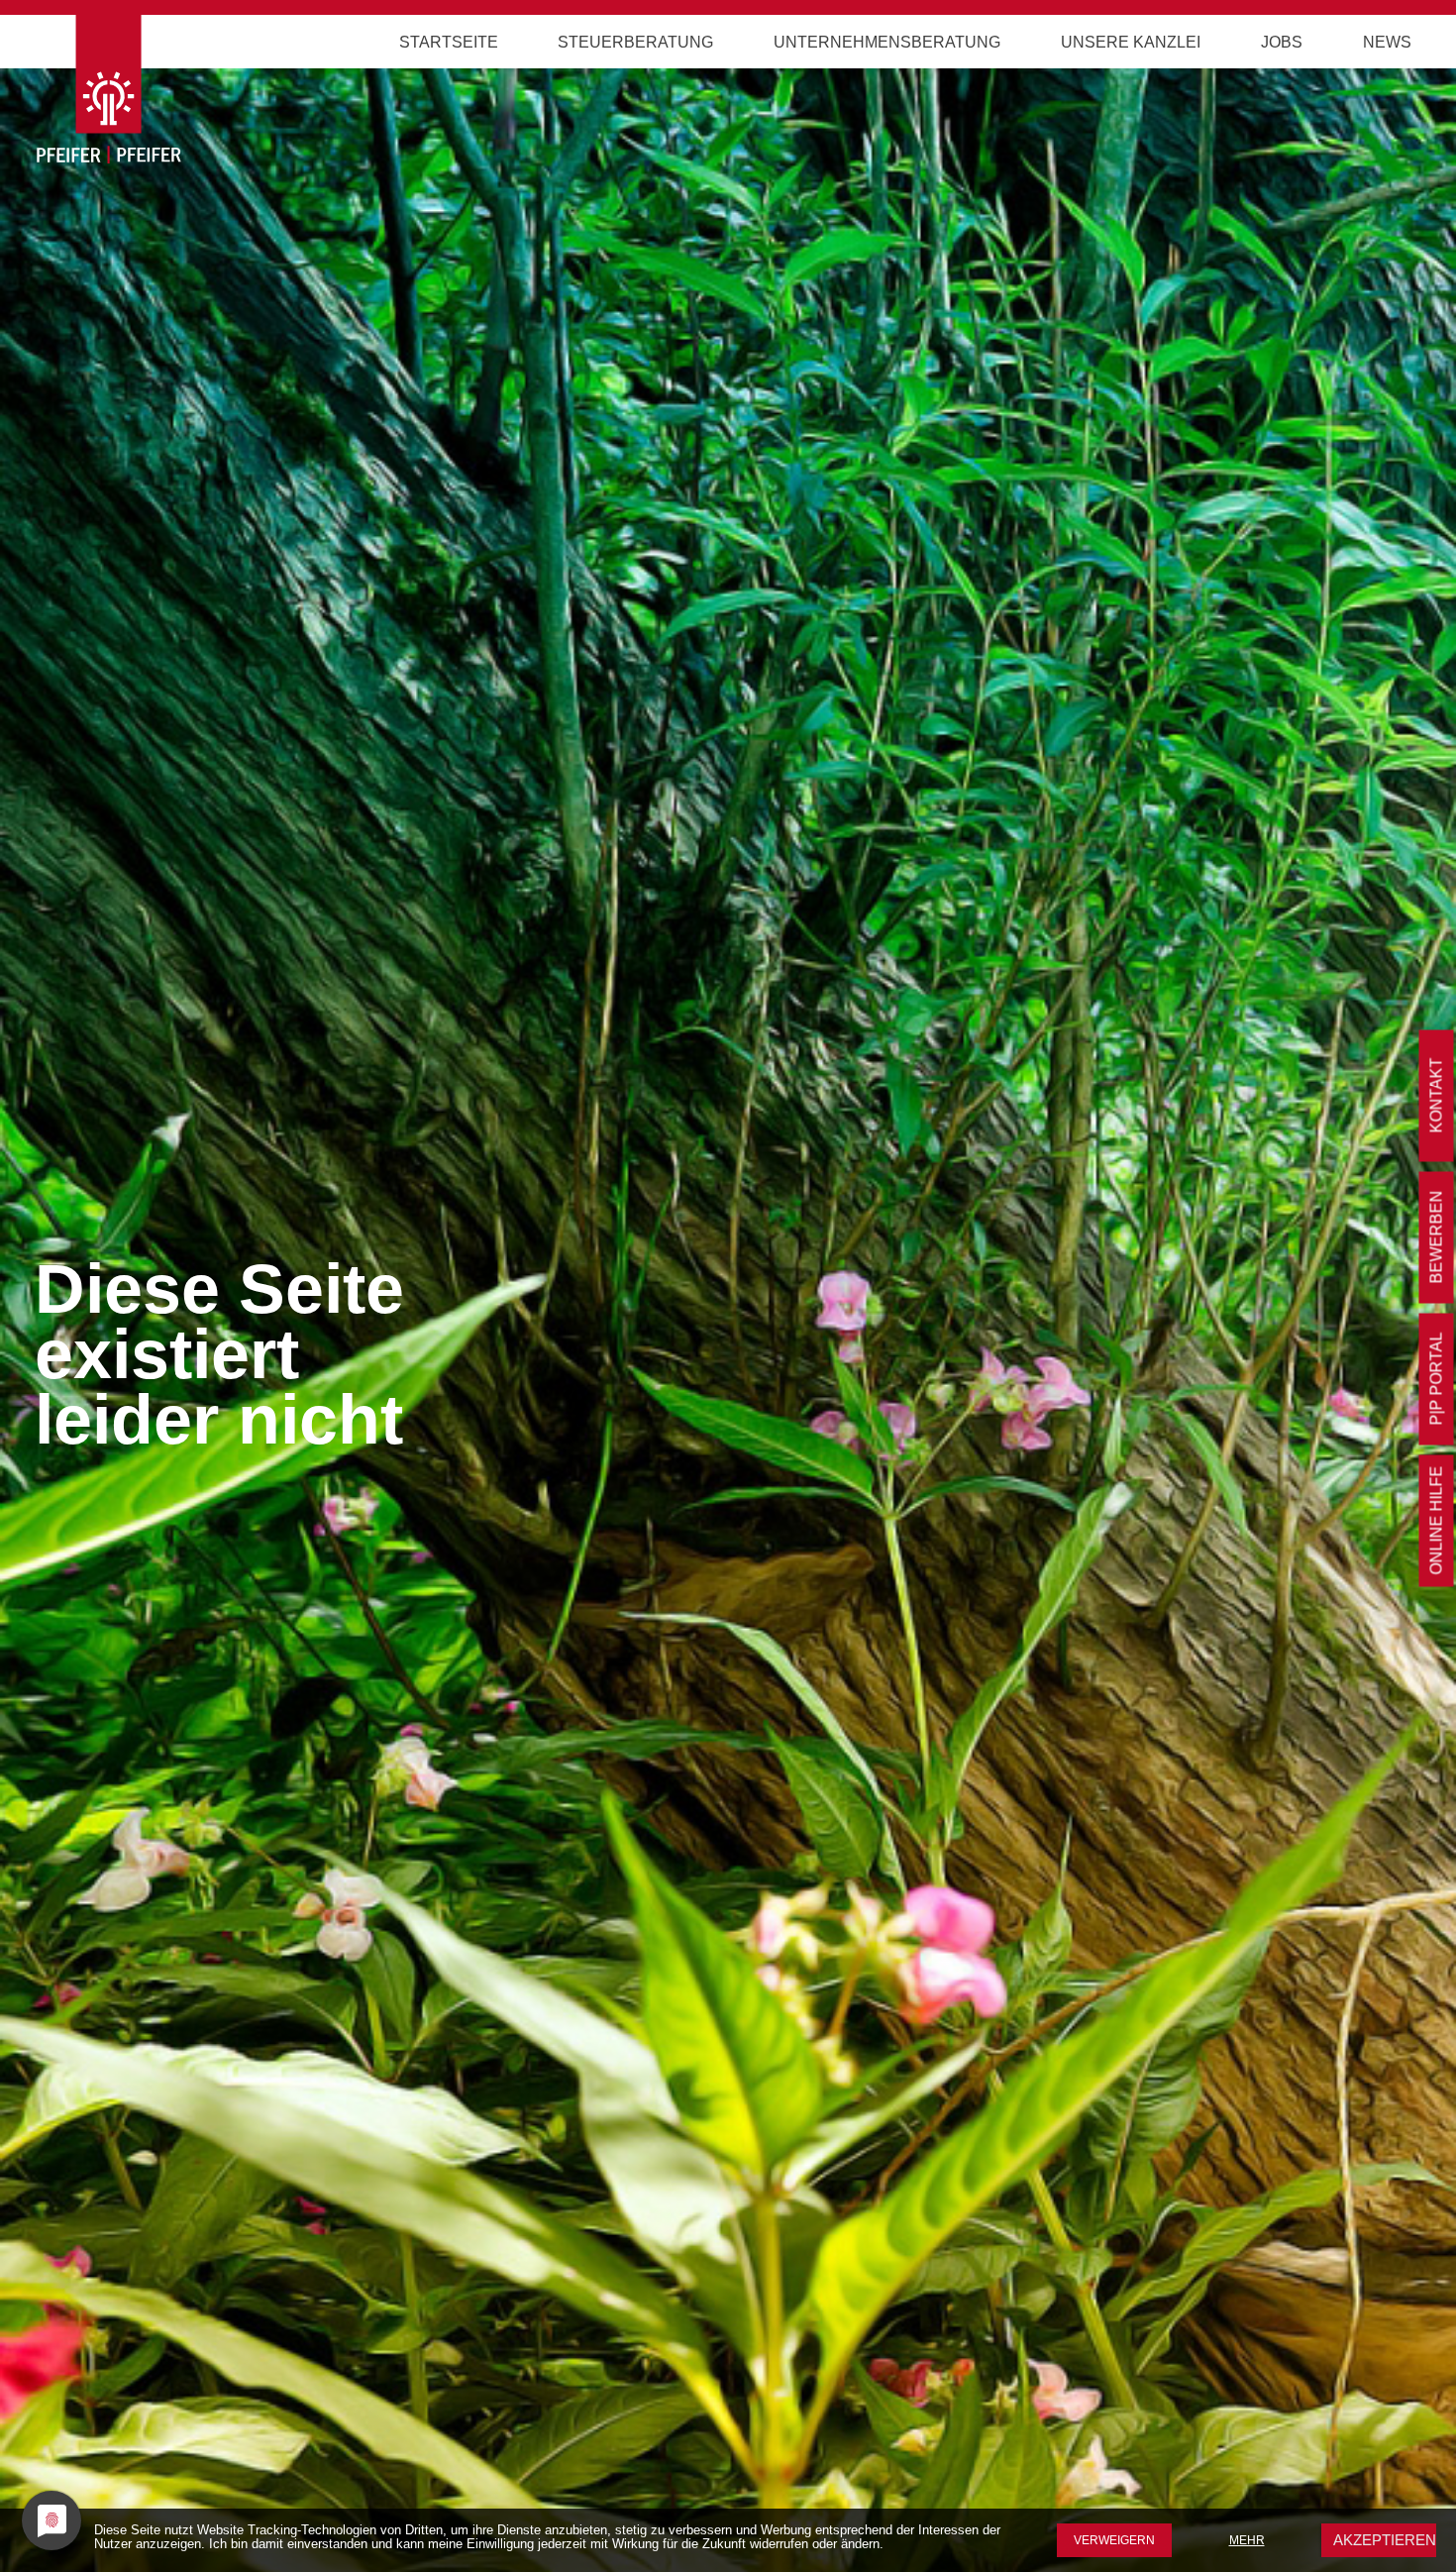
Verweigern (1114, 2540)
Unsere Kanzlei (1131, 42)
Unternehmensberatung (887, 42)
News (1387, 42)
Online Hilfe (1437, 1521)
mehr (1247, 2540)
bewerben (1437, 1237)
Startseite (449, 42)
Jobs (1282, 42)
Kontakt (1437, 1096)
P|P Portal (1437, 1379)
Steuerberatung (635, 42)
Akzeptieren (1385, 2540)
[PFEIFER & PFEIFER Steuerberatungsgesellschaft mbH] (197, 96)
